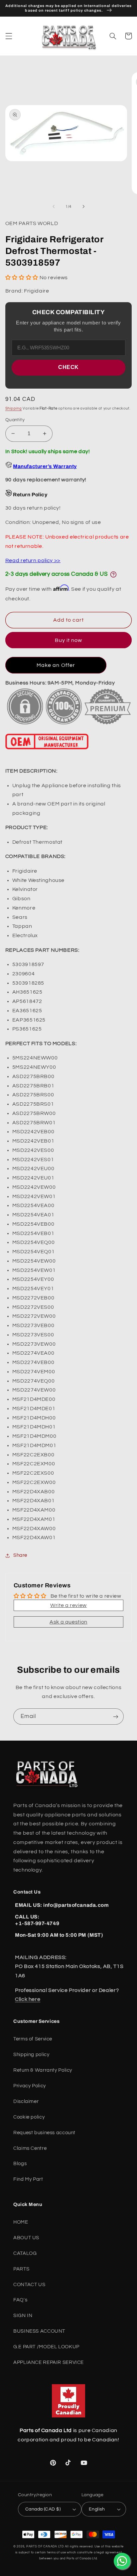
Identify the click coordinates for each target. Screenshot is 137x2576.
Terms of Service (33, 2039)
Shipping (14, 408)
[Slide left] (54, 206)
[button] (9, 36)
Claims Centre (30, 2148)
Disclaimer (26, 2101)
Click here (28, 1999)
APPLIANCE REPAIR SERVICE (49, 2362)
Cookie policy (29, 2117)
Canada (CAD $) (43, 2509)
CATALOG (25, 2253)
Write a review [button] (68, 1605)
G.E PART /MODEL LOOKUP (46, 2347)
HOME (21, 2222)
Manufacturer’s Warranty (45, 466)
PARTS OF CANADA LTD (45, 2547)
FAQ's (20, 2300)
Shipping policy (31, 2055)
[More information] (113, 574)
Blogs (20, 2164)
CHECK (68, 367)
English (97, 2509)
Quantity (15, 420)
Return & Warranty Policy (43, 2070)
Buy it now (69, 640)
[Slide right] (83, 206)
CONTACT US (29, 2285)
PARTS (21, 2269)
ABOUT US (26, 2238)
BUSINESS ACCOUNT (39, 2331)
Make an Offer (56, 665)
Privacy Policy (30, 2086)
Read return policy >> (33, 560)
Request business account (44, 2133)
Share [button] (20, 1555)
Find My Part (28, 2179)
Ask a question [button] (68, 1622)
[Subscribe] (116, 1717)
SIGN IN (23, 2316)
